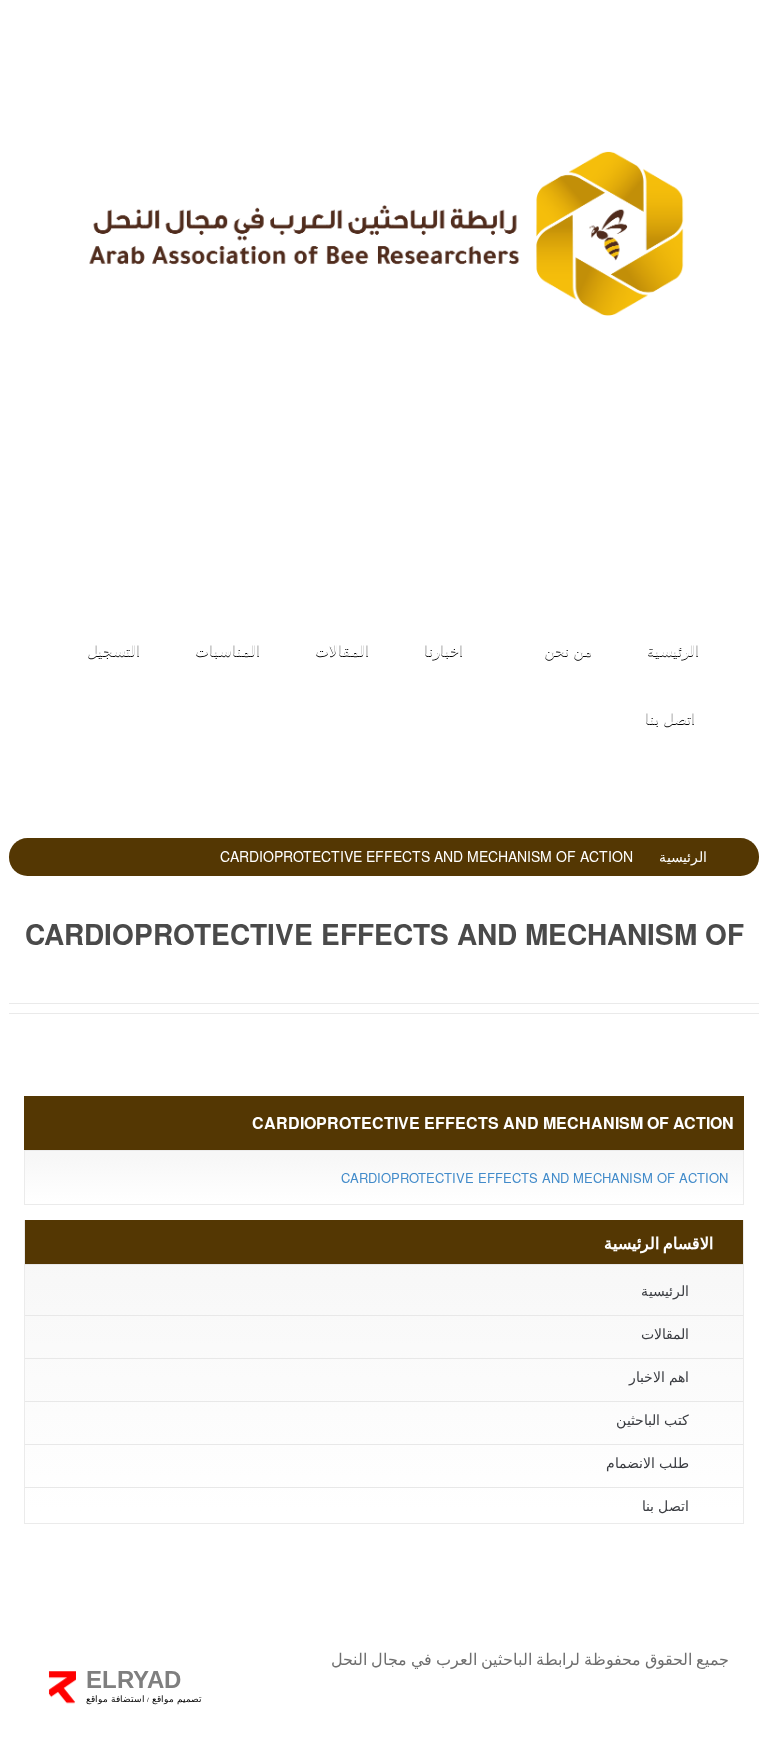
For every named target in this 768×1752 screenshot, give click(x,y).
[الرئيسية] (384, 233)
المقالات (342, 649)
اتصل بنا (670, 717)
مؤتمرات (378, 493)
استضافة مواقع (115, 1699)
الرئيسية (673, 649)
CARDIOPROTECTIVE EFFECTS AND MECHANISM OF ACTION (534, 1177)
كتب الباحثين (378, 546)
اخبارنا (443, 649)
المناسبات (227, 649)
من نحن (566, 649)
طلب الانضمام (378, 439)
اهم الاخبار (659, 1376)
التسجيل (113, 649)
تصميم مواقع (175, 1699)
